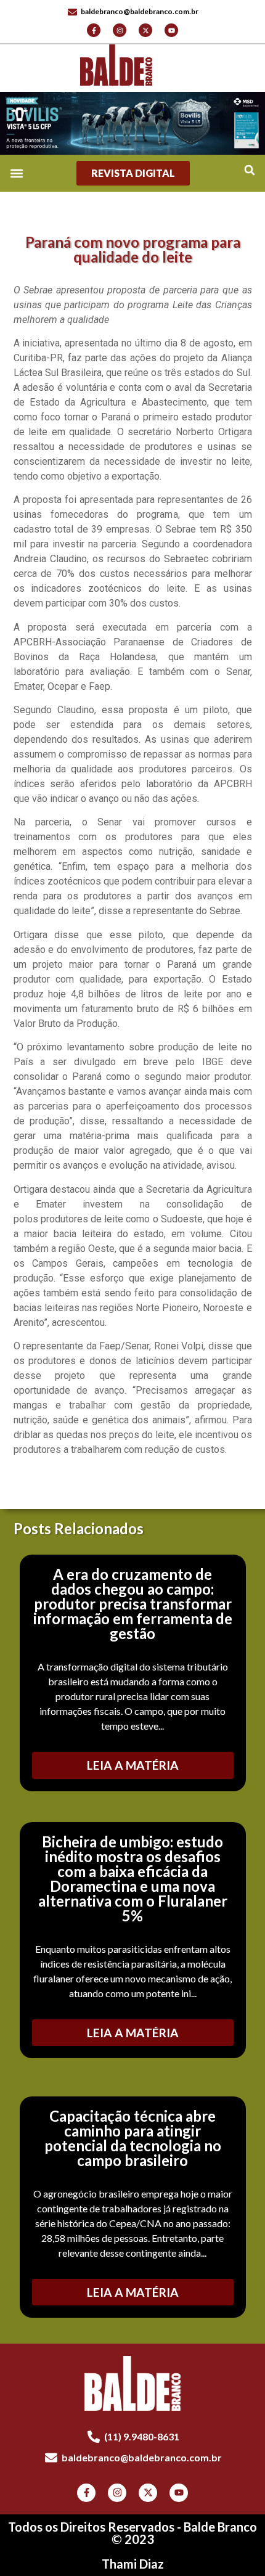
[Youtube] (171, 30)
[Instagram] (120, 30)
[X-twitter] (145, 30)
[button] (249, 170)
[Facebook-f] (94, 30)
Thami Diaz (133, 2564)
